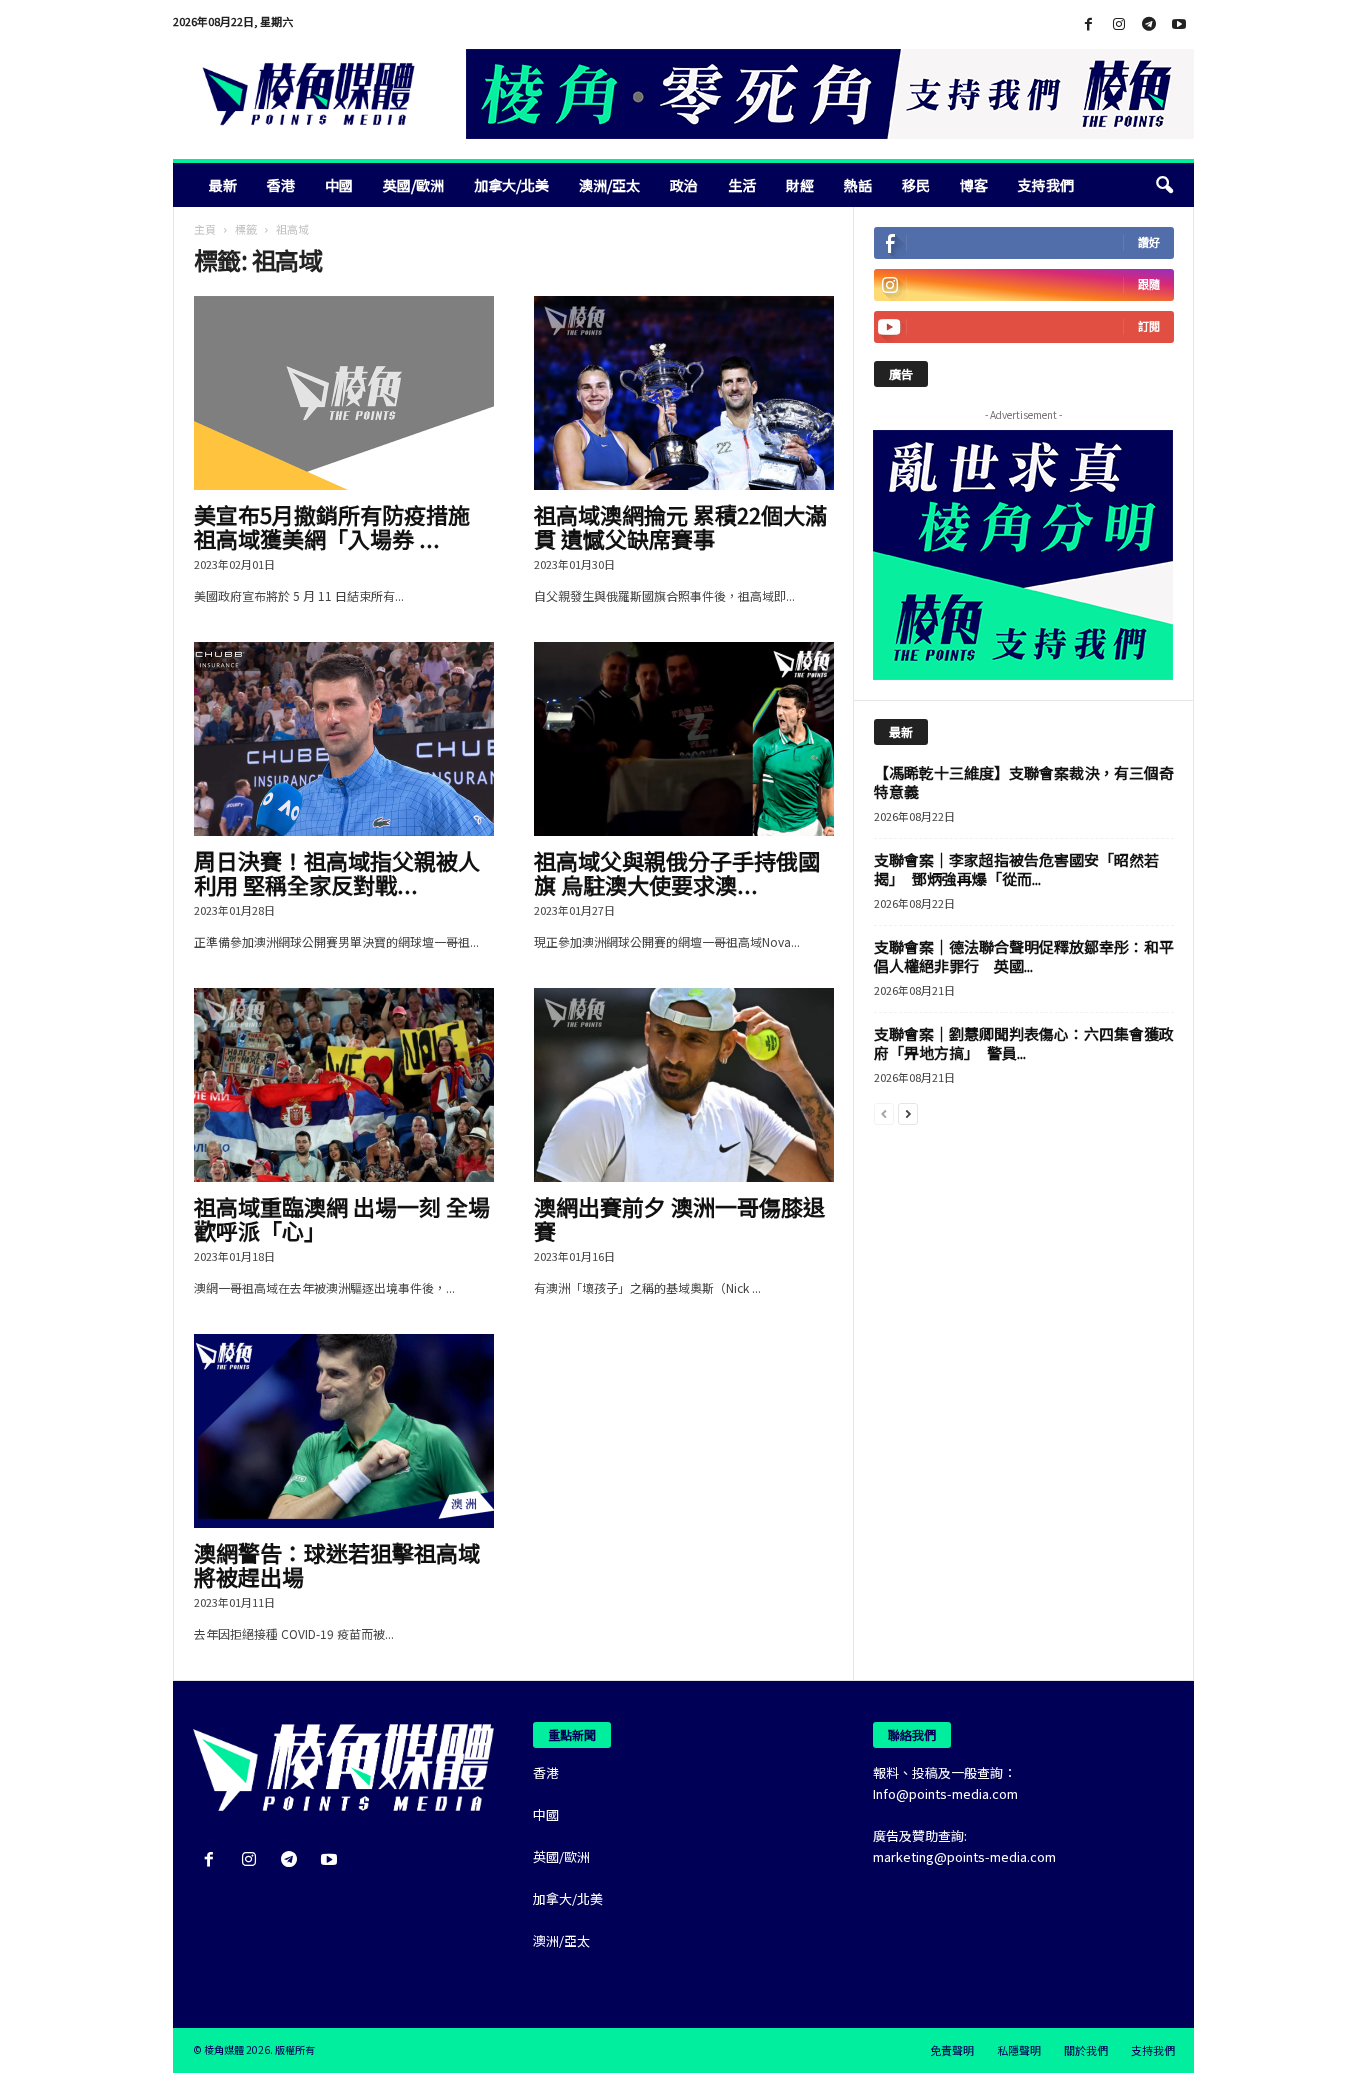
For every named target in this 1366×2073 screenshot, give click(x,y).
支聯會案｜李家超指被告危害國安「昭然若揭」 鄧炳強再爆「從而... (1016, 869)
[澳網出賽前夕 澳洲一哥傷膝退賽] (684, 1085)
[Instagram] (1119, 24)
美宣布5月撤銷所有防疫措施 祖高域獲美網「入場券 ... (332, 526)
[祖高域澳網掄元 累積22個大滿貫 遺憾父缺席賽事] (684, 393)
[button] (1164, 185)
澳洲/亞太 (609, 185)
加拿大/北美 (511, 185)
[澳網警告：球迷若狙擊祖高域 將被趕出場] (344, 1431)
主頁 (205, 229)
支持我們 (1046, 185)
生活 (742, 185)
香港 (281, 185)
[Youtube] (1179, 24)
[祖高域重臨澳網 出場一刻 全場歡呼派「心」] (344, 1085)
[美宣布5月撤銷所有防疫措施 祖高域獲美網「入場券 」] (344, 393)
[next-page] (908, 1112)
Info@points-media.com (945, 1793)
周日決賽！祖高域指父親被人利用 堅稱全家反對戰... (337, 872)
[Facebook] (1089, 24)
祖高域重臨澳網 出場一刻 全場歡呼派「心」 (342, 1218)
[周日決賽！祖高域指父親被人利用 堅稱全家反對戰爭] (344, 739)
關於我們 (1086, 2050)
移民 (916, 185)
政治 (684, 185)
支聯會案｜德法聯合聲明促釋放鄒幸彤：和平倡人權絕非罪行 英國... (1024, 956)
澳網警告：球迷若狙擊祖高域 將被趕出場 (337, 1564)
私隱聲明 (1019, 2050)
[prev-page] (884, 1112)
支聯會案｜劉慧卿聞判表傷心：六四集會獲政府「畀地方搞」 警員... (1024, 1043)
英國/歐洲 (413, 185)
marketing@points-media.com (964, 1856)
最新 (223, 185)
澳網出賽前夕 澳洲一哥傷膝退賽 (679, 1218)
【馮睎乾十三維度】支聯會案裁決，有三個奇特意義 (1024, 782)
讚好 (1149, 242)
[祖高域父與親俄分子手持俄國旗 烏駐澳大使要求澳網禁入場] (684, 739)
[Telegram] (1149, 24)
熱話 (858, 185)
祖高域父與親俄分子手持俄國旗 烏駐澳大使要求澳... (677, 872)
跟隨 (1149, 284)
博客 (974, 185)
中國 (339, 185)
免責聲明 (952, 2050)
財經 (800, 185)
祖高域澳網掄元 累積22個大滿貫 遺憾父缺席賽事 (680, 526)
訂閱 (1149, 326)
